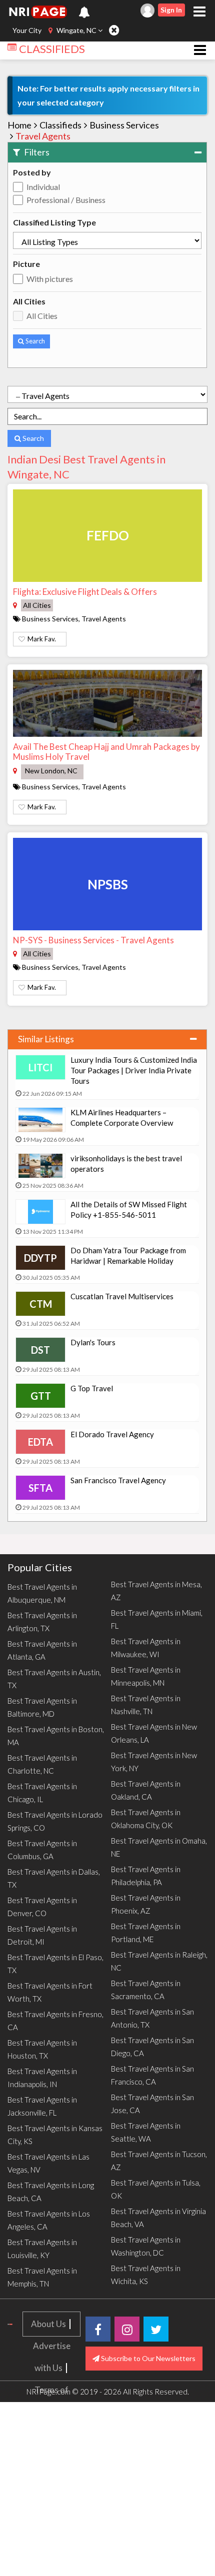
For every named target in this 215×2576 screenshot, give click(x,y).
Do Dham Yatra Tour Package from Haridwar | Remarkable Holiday (128, 1256)
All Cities (42, 316)
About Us (48, 2324)
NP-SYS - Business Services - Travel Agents (93, 940)
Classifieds (60, 125)
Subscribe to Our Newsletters (147, 2358)
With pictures (50, 279)
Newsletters (51, 2566)
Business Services (124, 125)
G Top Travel (92, 1388)
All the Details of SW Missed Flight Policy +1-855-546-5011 (129, 1210)
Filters (36, 152)
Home (19, 125)
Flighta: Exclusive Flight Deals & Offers (85, 592)
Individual (43, 187)
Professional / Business (66, 200)
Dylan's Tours (93, 1342)
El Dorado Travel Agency (112, 1434)
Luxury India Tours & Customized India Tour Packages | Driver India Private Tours (134, 1070)
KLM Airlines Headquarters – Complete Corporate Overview (122, 1118)
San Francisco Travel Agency (118, 1480)
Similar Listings (46, 1039)
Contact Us (52, 2478)
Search (34, 341)
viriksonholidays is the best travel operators (126, 1164)
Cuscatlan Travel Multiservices (122, 1296)
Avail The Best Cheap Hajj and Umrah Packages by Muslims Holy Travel (106, 752)
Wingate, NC (76, 30)
